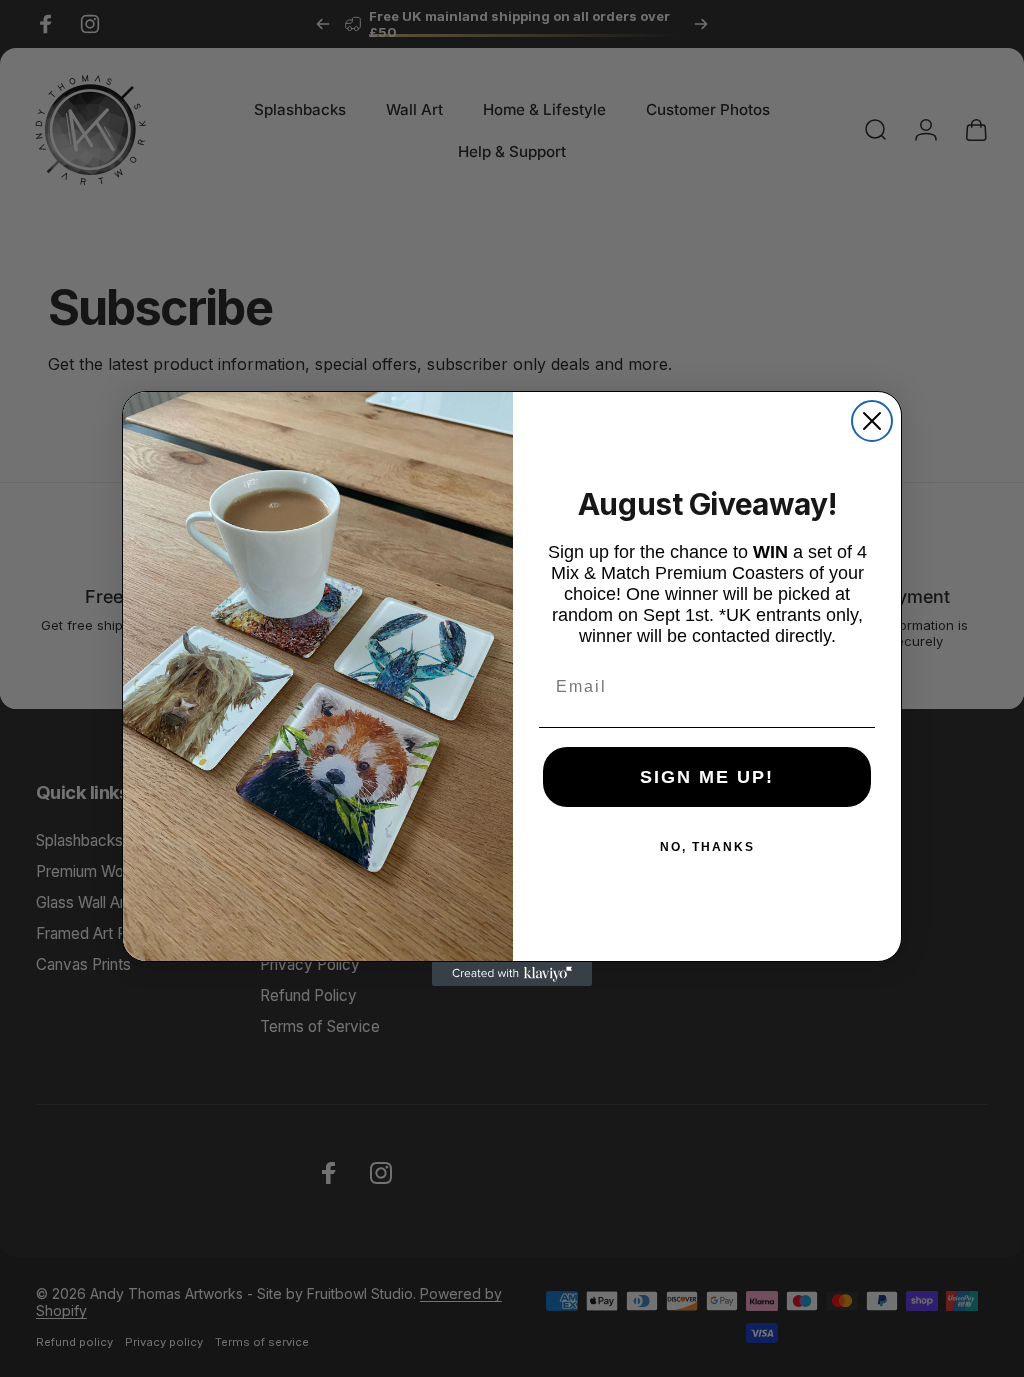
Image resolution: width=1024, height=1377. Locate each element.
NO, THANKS (707, 847)
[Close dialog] (872, 421)
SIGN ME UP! (707, 777)
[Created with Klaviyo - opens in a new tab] (512, 974)
